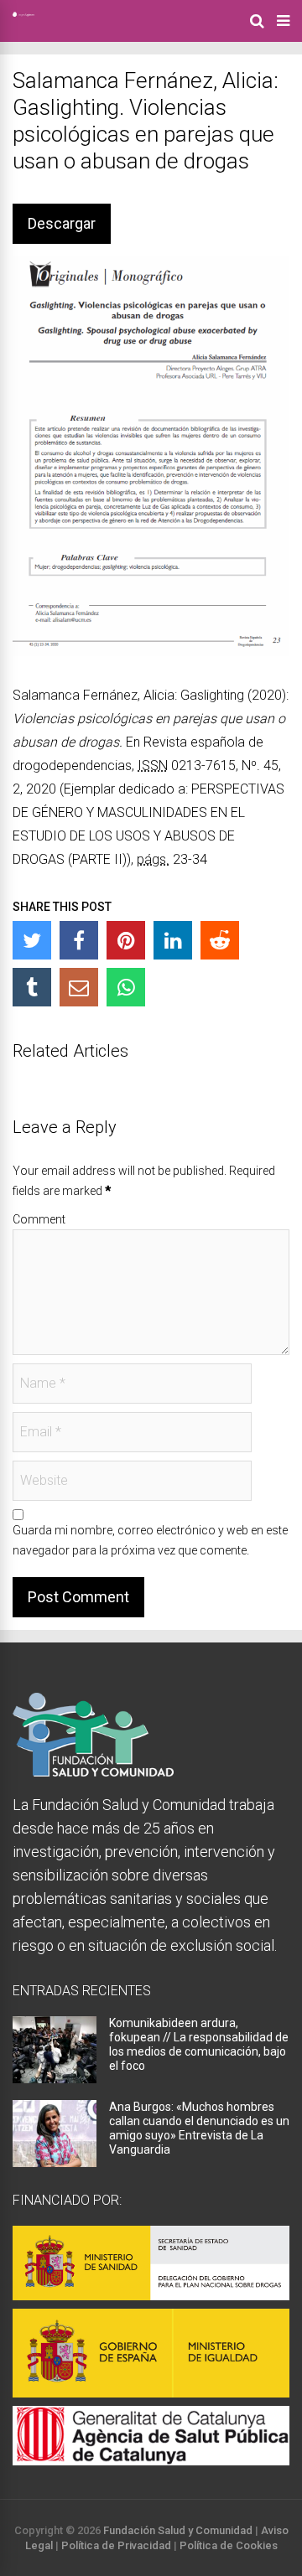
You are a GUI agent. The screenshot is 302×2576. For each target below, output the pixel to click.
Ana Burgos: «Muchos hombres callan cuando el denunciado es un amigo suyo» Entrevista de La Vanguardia (199, 2128)
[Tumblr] (32, 987)
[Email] (79, 987)
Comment (39, 1219)
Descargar (62, 223)
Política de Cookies (229, 2545)
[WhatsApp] (126, 987)
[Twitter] (32, 940)
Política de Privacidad (116, 2545)
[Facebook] (79, 940)
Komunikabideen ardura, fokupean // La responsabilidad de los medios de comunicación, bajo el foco (199, 2044)
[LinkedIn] (173, 940)
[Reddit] (220, 940)
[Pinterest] (126, 940)
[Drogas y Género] (23, 13)
